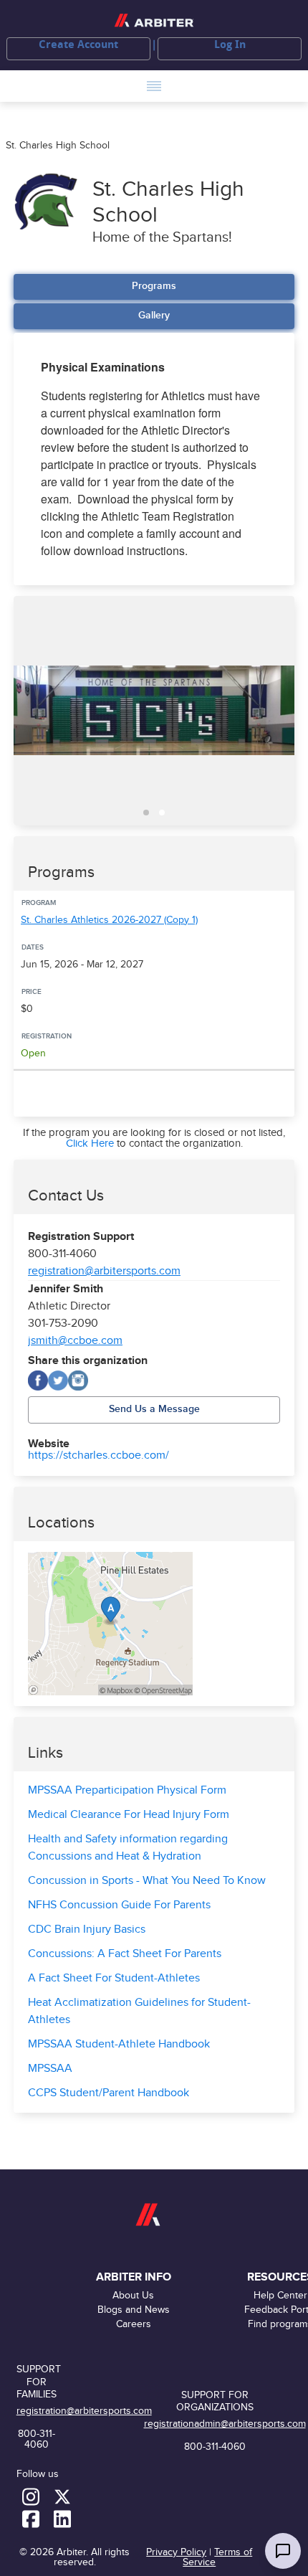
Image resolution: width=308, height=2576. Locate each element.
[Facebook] (38, 1381)
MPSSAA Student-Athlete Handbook (119, 2044)
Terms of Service (217, 2557)
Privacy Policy (176, 2552)
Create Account (78, 44)
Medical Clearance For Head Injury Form (129, 1815)
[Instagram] (78, 1381)
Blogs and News (134, 2310)
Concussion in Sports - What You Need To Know (147, 1881)
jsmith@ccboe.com (75, 1341)
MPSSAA (50, 2069)
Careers (134, 2324)
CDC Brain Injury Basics (87, 1929)
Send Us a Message (154, 1409)
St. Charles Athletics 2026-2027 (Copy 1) (109, 920)
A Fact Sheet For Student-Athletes (114, 1978)
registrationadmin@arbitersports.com (225, 2424)
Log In (230, 44)
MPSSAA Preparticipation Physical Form (127, 1790)
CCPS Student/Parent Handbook (109, 2093)
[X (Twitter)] (58, 1381)
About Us (133, 2295)
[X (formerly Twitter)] (62, 2496)
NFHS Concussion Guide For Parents (119, 1905)
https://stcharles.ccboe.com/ (98, 1456)
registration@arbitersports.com (104, 1271)
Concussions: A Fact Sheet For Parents (125, 1954)
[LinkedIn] (62, 2518)
